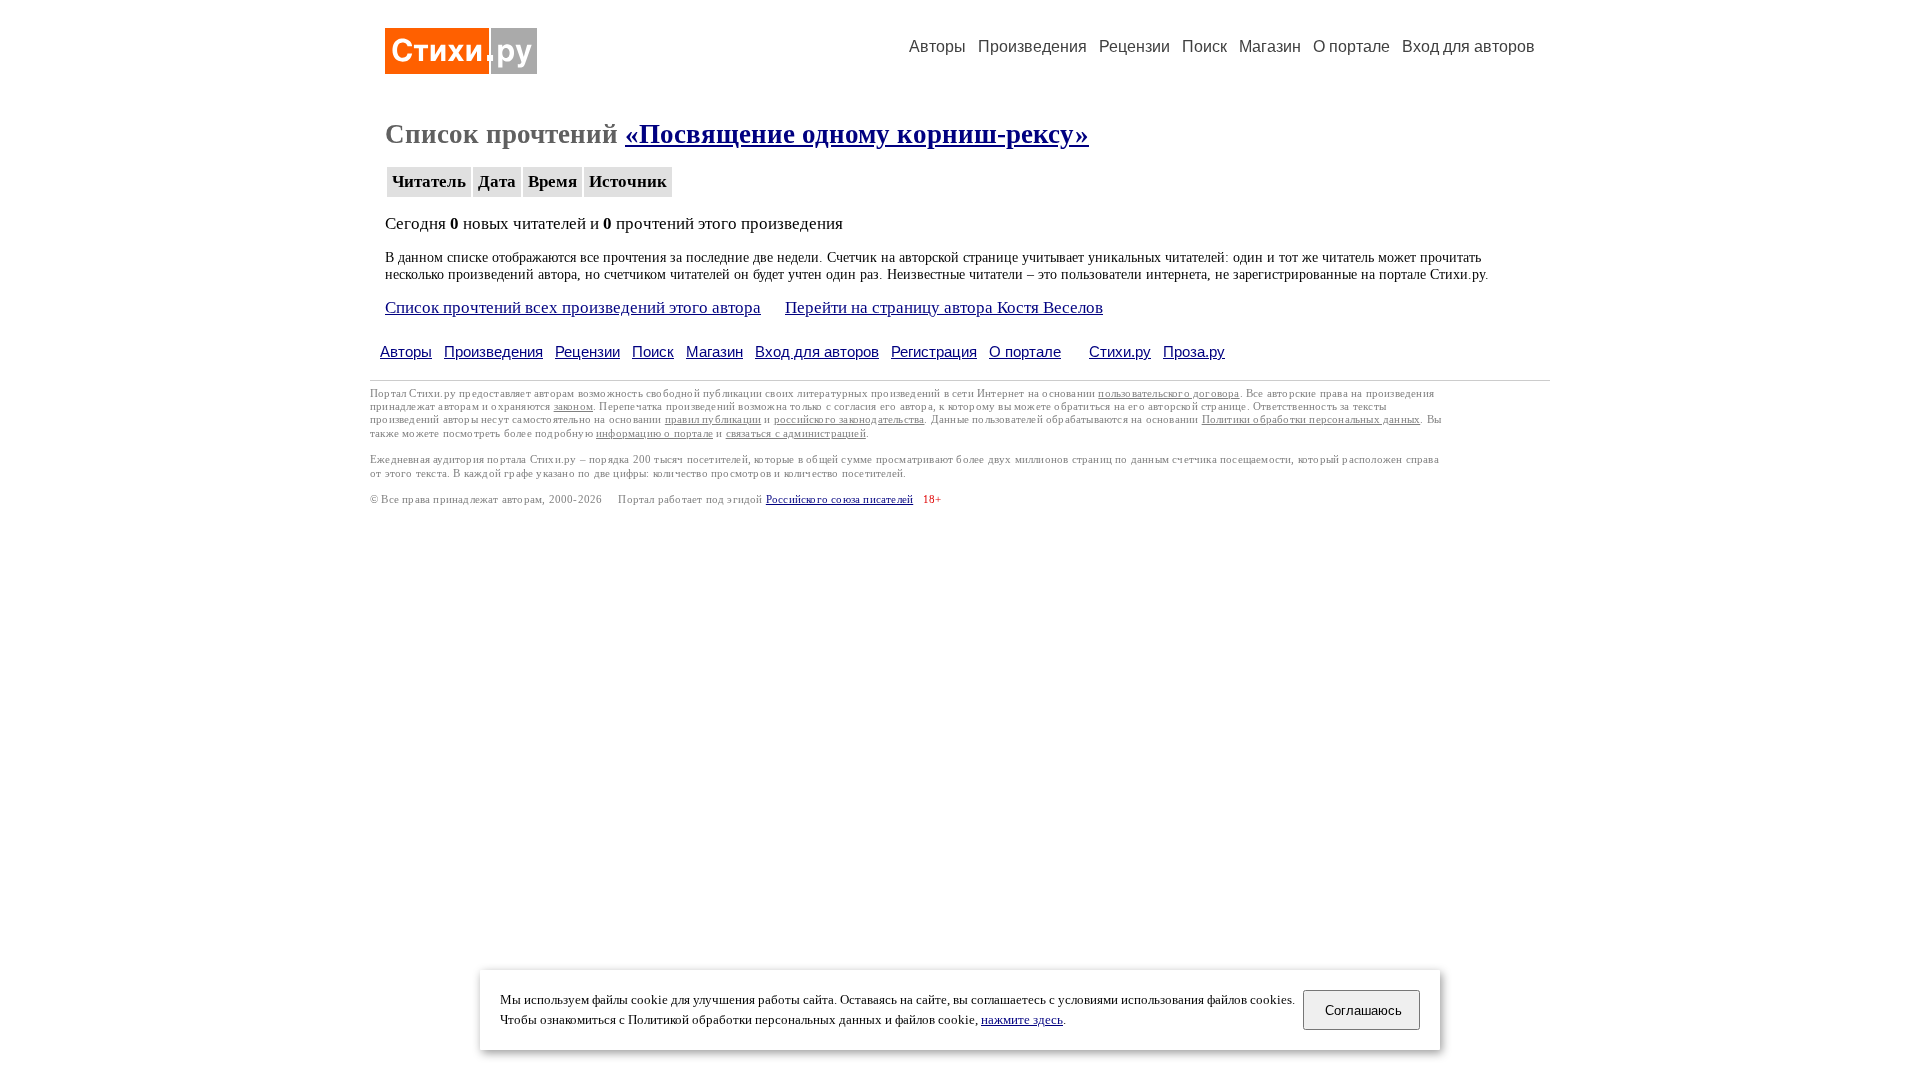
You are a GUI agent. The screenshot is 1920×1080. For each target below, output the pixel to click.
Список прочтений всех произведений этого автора (573, 307)
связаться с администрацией (796, 433)
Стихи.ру (1120, 351)
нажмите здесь (1022, 1020)
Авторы (937, 46)
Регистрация (934, 351)
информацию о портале (654, 433)
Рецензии (1134, 46)
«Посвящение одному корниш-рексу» (857, 134)
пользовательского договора (1168, 393)
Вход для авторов (1468, 46)
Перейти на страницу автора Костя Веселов (944, 307)
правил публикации (713, 419)
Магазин (1270, 46)
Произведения (1032, 46)
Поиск (1204, 46)
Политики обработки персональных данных (1311, 419)
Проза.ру (1194, 351)
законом (573, 406)
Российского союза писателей (839, 499)
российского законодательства (849, 419)
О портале (1025, 351)
